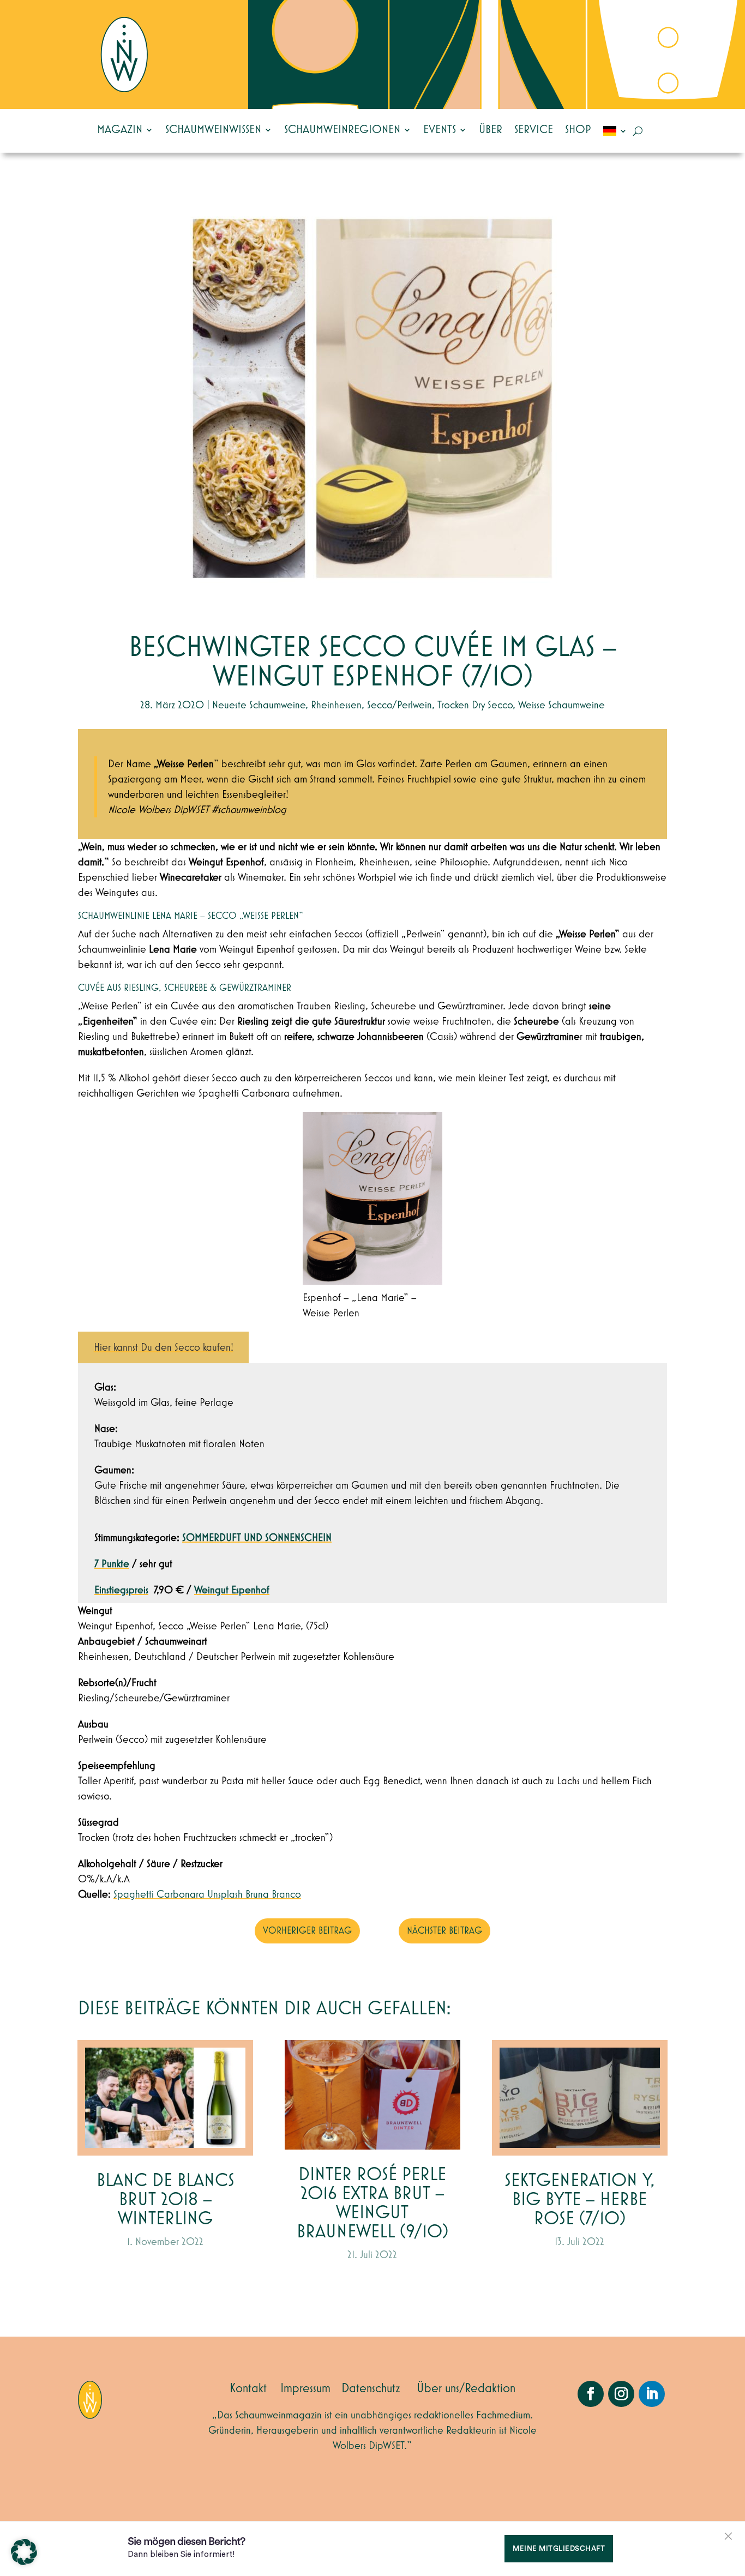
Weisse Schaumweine (561, 705)
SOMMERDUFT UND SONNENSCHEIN (257, 1538)
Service (534, 130)
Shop (578, 130)
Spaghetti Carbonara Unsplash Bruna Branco (207, 1894)
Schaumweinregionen (342, 130)
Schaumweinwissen (213, 130)
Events (440, 130)
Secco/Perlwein (399, 705)
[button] (24, 2552)
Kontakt (248, 2388)
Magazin (120, 130)
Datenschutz (371, 2388)
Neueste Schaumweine (259, 705)
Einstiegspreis (121, 1590)
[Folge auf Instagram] (621, 2394)
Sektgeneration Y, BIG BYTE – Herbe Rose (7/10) (580, 2200)
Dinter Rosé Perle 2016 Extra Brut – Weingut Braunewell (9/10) (372, 2204)
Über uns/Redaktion (466, 2388)
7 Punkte (112, 1564)
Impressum (305, 2388)
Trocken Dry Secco (475, 705)
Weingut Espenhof (232, 1590)
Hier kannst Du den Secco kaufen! (164, 1347)
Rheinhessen (336, 705)
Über (491, 130)
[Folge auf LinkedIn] (652, 2394)
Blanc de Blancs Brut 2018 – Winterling (166, 2200)
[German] (615, 131)
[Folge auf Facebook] (591, 2394)
